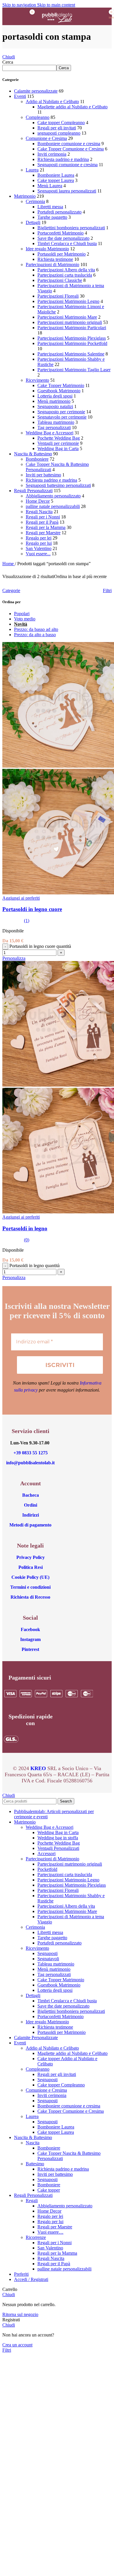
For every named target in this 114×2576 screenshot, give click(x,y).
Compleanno (38, 117)
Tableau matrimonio (56, 422)
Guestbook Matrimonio (59, 391)
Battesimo (35, 2164)
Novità (21, 624)
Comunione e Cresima (46, 138)
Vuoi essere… (50, 2232)
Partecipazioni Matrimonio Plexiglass (72, 338)
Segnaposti (47, 1953)
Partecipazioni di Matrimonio (52, 264)
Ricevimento (37, 380)
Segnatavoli (48, 1959)
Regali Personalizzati (33, 491)
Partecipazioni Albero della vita (66, 270)
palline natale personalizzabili (53, 506)
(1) (27, 921)
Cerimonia (35, 201)
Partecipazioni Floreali (58, 296)
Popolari (22, 614)
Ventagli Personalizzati (58, 1848)
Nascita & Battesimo (33, 454)
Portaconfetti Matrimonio (61, 233)
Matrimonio (25, 196)
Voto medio (25, 619)
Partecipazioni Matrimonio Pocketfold (72, 343)
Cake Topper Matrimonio (61, 385)
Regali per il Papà (42, 522)
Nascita (33, 2143)
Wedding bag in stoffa (58, 1838)
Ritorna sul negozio (20, 2314)
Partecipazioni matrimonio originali (70, 322)
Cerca (8, 62)
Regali (32, 2201)
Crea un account (17, 2345)
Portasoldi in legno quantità (34, 1266)
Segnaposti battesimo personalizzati (58, 485)
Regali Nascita (39, 512)
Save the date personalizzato (63, 238)
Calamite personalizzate (36, 91)
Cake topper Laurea (56, 180)
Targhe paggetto (52, 217)
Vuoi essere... (38, 554)
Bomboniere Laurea (56, 175)
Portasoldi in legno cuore (32, 909)
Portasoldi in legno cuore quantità (40, 946)
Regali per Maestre (43, 533)
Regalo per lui (39, 543)
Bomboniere (37, 459)
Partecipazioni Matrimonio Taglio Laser (74, 370)
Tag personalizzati (54, 427)
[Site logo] (57, 26)
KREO (38, 1768)
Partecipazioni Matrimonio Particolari (72, 328)
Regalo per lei (39, 538)
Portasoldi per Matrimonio (62, 254)
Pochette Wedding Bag (59, 438)
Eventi (20, 96)
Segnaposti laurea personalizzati (67, 191)
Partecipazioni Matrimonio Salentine (71, 354)
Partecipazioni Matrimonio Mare (67, 317)
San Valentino (39, 548)
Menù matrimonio (54, 401)
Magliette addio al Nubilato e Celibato (72, 107)
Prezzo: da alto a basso (35, 635)
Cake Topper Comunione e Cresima (71, 149)
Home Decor (38, 501)
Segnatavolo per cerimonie (62, 417)
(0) (27, 1240)
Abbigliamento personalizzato (53, 496)
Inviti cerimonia (52, 154)
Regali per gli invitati (57, 128)
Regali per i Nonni (43, 517)
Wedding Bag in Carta (58, 449)
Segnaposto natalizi (55, 406)
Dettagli (33, 222)
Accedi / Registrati (31, 2279)
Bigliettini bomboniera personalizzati (71, 228)
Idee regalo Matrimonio (47, 249)
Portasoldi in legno (25, 1228)
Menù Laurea (50, 186)
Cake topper (49, 2190)
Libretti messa (50, 207)
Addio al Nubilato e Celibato (52, 102)
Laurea (32, 170)
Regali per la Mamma (46, 527)
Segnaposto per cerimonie (61, 412)
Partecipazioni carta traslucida (65, 275)
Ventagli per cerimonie (58, 443)
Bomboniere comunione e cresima (69, 144)
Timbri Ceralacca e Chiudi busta (67, 243)
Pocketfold (47, 1869)
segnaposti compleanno (59, 133)
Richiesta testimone (55, 259)
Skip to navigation (20, 5)
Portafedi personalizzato (59, 212)
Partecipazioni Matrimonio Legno (68, 301)
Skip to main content (56, 5)
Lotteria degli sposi (55, 396)
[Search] (88, 16)
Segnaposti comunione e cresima (68, 165)
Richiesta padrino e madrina (63, 159)
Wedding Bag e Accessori (50, 433)
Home (9, 564)
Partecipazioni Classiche (60, 280)
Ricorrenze (36, 2237)
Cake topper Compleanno (61, 123)
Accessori (46, 1853)
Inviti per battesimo (43, 475)
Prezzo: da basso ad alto (36, 629)
